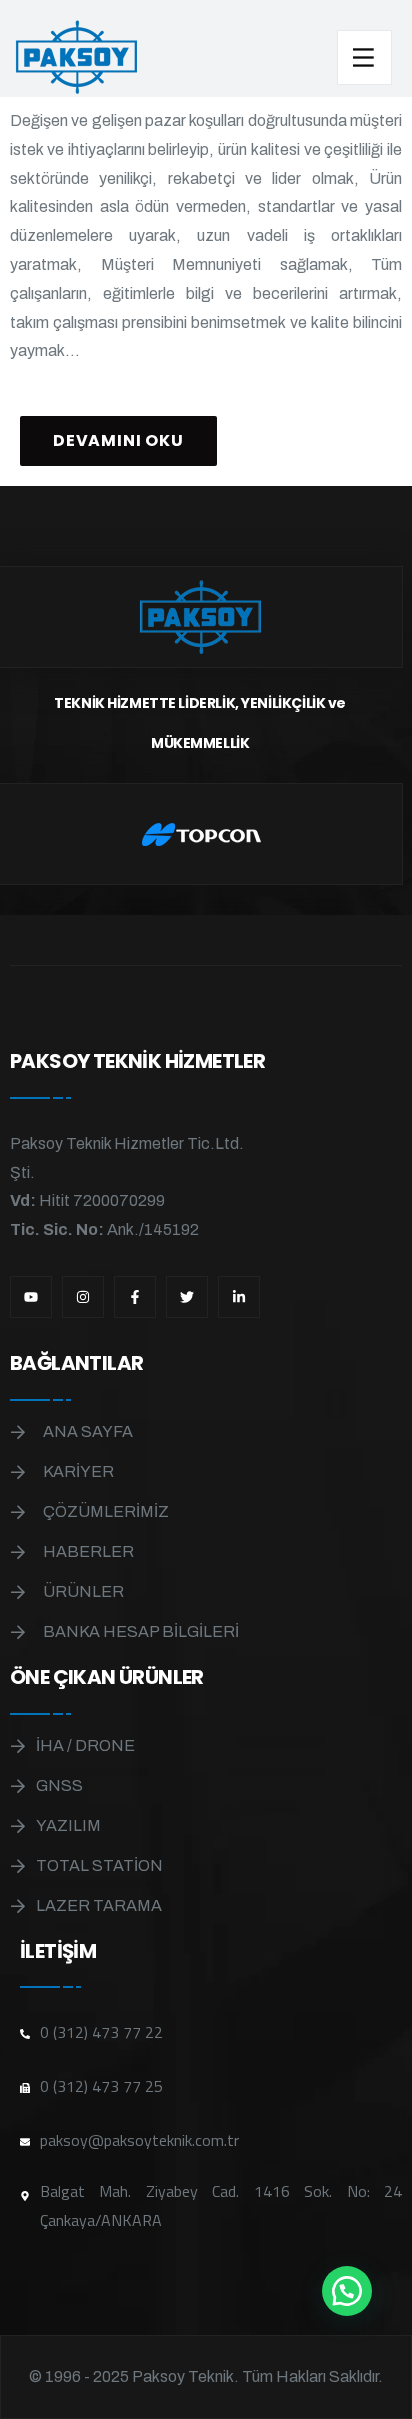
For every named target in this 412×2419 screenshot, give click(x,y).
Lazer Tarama (99, 1905)
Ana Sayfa (88, 1431)
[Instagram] (83, 1297)
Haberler (88, 1551)
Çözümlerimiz (106, 1511)
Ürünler (83, 1591)
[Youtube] (31, 1297)
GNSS (59, 1785)
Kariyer (78, 1471)
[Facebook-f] (135, 1297)
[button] (347, 2291)
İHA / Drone (85, 1745)
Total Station (99, 1865)
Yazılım (68, 1825)
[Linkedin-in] (239, 1297)
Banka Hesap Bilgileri (141, 1631)
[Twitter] (187, 1297)
